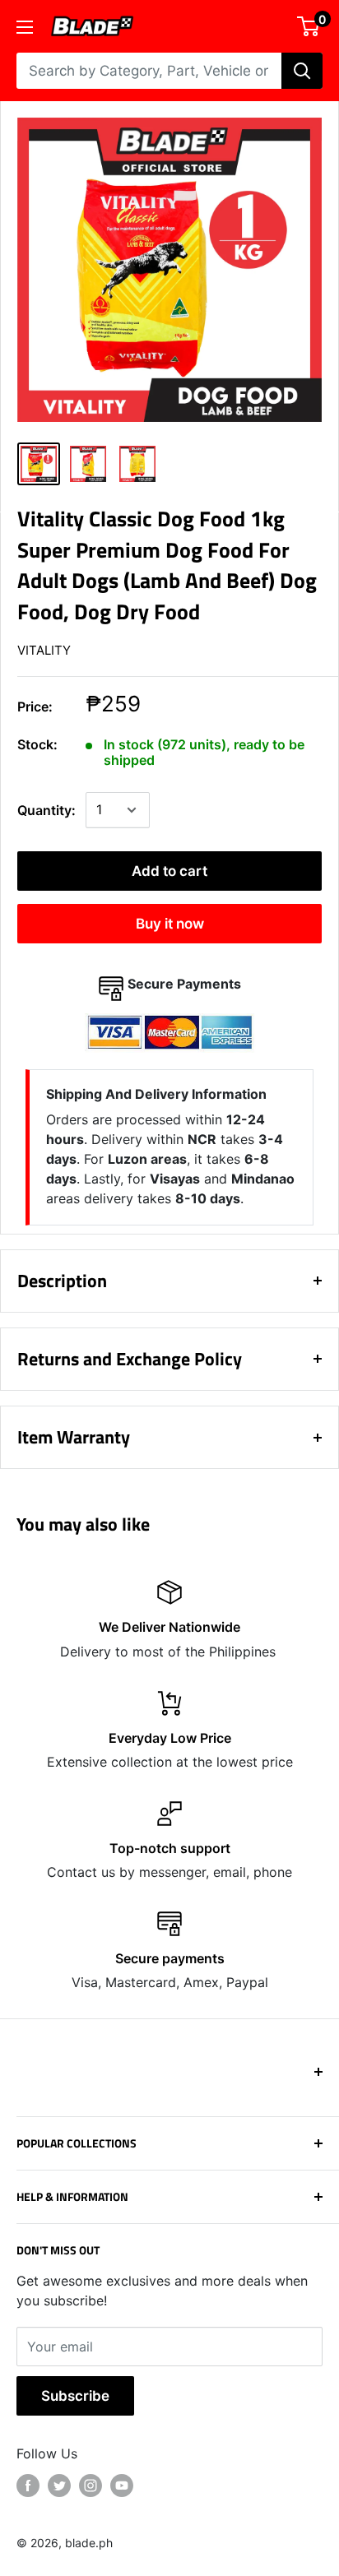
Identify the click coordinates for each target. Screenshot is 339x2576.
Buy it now (170, 924)
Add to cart (169, 871)
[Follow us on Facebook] (28, 2486)
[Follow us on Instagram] (91, 2486)
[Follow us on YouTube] (122, 2486)
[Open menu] (25, 27)
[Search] (302, 71)
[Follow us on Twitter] (59, 2486)
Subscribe (75, 2396)
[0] (309, 26)
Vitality (44, 650)
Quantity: (46, 810)
